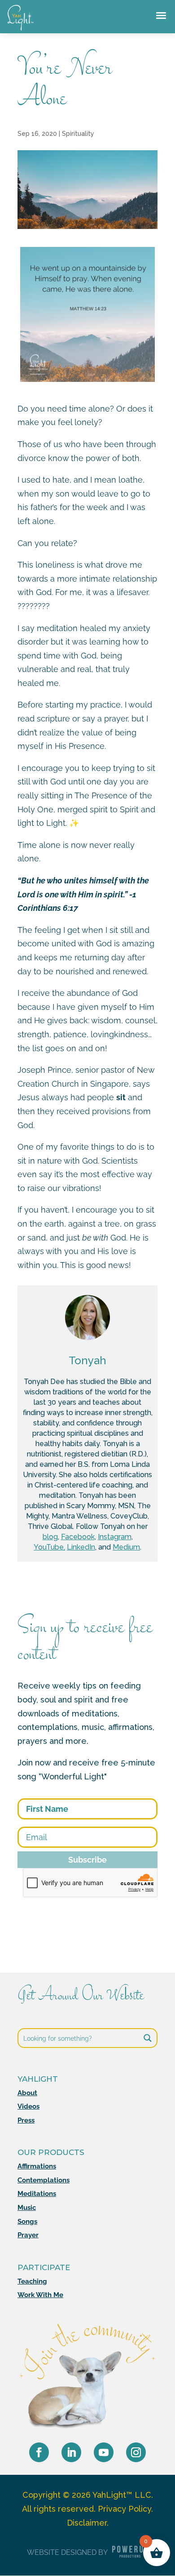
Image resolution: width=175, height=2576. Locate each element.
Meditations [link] (37, 2194)
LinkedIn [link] (81, 1547)
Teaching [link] (32, 2281)
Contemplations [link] (44, 2180)
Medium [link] (126, 1547)
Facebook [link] (78, 1537)
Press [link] (26, 2120)
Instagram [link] (115, 1537)
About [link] (27, 2093)
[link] (21, 30)
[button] (39, 2452)
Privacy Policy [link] (125, 2509)
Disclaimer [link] (87, 2523)
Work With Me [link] (40, 2295)
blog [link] (50, 1537)
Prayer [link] (28, 2235)
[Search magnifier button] (148, 2038)
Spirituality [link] (78, 134)
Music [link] (27, 2208)
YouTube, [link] (49, 1547)
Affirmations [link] (37, 2166)
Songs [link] (27, 2222)
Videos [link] (28, 2106)
